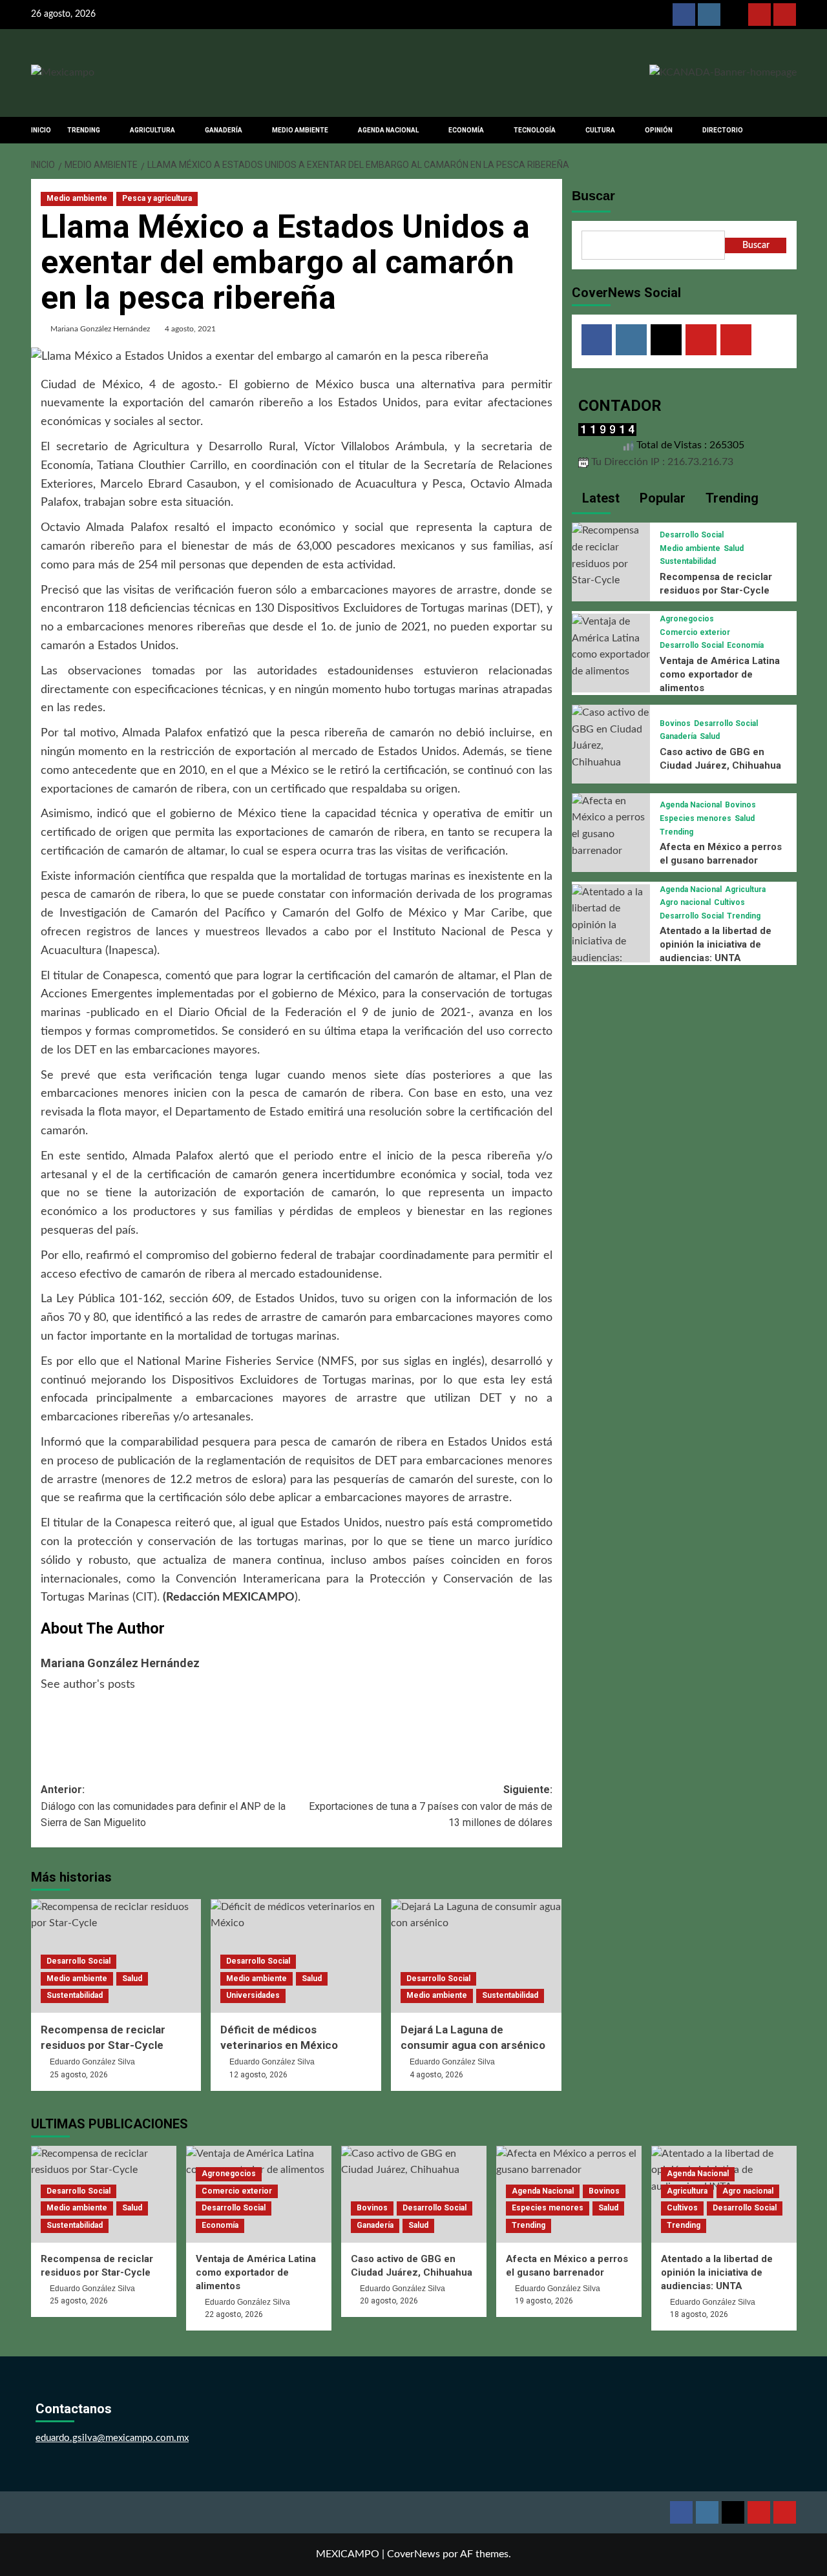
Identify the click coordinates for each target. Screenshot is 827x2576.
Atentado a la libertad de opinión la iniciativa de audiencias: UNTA (716, 944)
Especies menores (696, 818)
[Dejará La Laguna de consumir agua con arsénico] (476, 1956)
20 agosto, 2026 (389, 2301)
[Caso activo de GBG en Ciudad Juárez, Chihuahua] (611, 737)
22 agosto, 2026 (234, 2314)
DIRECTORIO (723, 130)
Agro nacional (685, 902)
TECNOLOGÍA (535, 130)
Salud (132, 1979)
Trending (676, 832)
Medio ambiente (77, 198)
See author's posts (88, 1685)
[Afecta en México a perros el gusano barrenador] (611, 826)
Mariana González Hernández (100, 329)
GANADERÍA (224, 130)
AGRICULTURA (152, 130)
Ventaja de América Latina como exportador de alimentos (720, 674)
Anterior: (163, 1806)
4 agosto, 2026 (436, 2075)
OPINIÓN (659, 130)
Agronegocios (687, 619)
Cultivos (729, 902)
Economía (745, 645)
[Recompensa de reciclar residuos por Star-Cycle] (611, 556)
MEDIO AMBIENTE (300, 130)
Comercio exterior (695, 632)
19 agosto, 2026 (544, 2301)
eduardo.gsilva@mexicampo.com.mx (112, 2438)
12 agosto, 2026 (258, 2075)
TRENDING (84, 130)
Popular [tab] (661, 498)
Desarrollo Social (79, 1961)
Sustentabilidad (75, 1995)
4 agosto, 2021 (190, 329)
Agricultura (745, 889)
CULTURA (600, 130)
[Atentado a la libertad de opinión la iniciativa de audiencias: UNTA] (611, 933)
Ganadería (678, 736)
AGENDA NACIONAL (388, 130)
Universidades (253, 1995)
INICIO (41, 130)
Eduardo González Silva (92, 2062)
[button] (789, 130)
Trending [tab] (730, 498)
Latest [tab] (599, 498)
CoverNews (413, 2554)
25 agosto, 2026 (79, 2075)
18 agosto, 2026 (699, 2314)
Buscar (593, 196)
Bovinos (675, 723)
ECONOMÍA (466, 130)
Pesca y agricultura (157, 198)
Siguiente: (431, 1806)
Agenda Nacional (691, 805)
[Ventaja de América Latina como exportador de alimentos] (611, 646)
